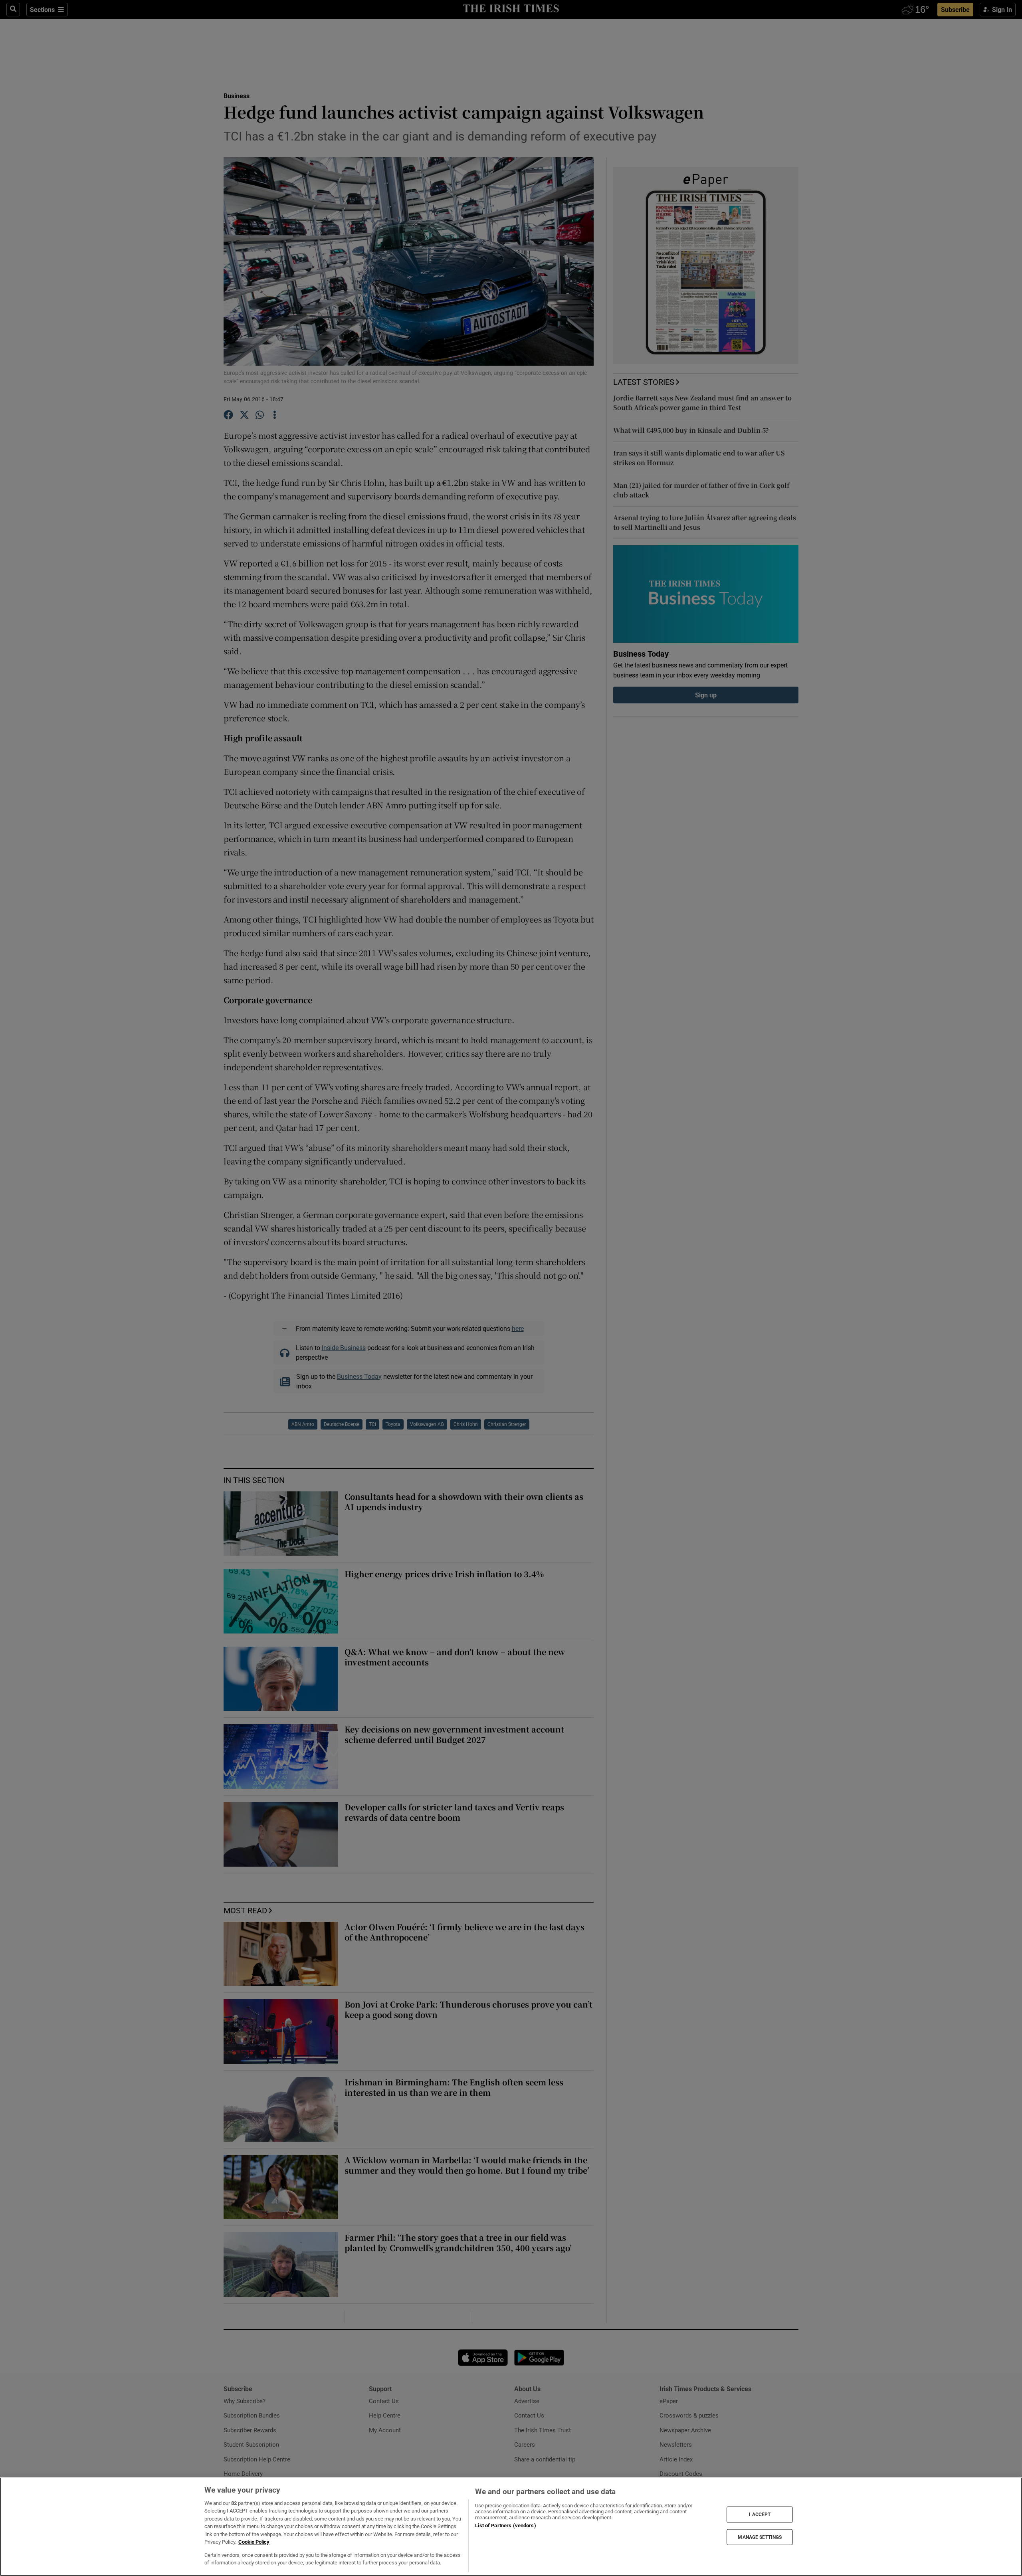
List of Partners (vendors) (505, 2526)
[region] (511, 2527)
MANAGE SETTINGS (760, 2537)
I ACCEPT (760, 2515)
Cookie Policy (254, 2542)
